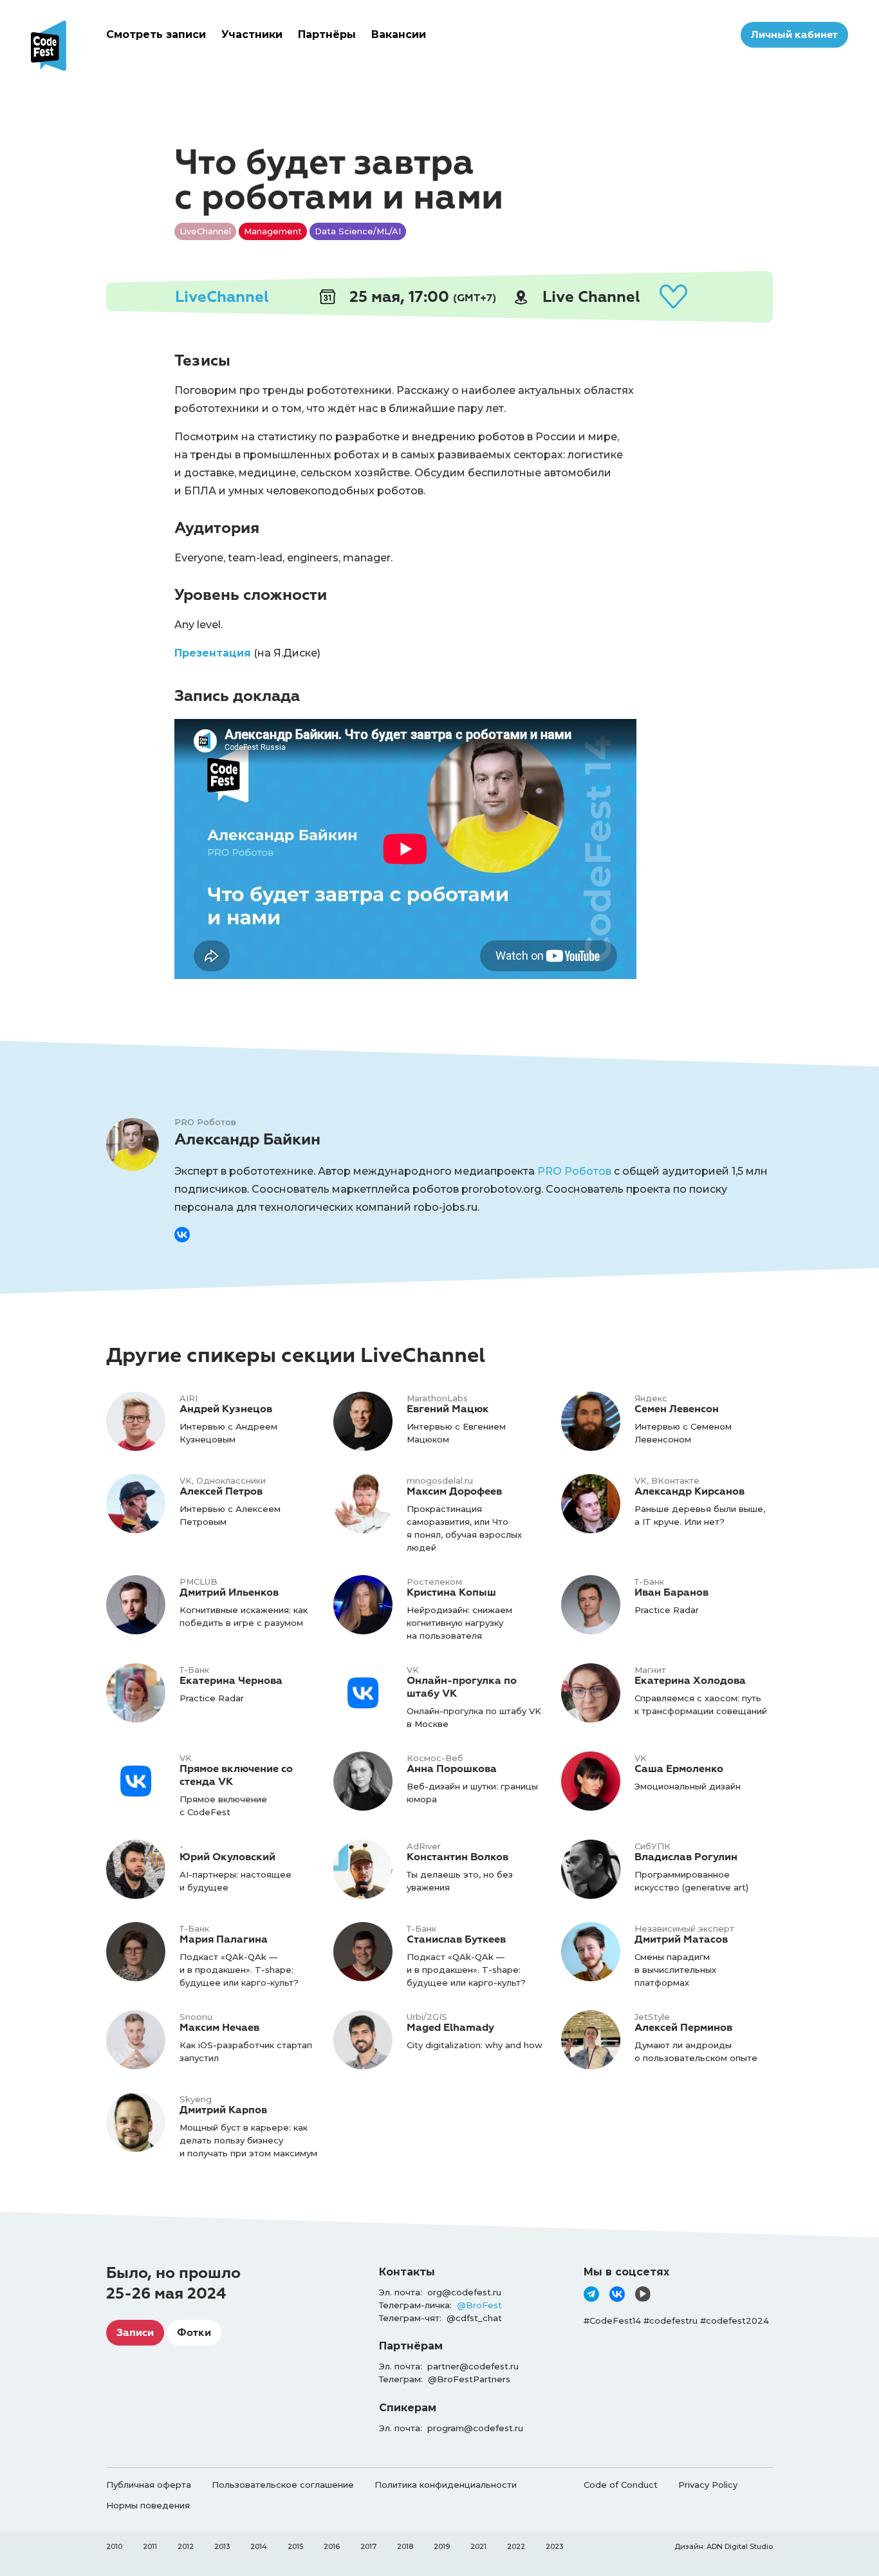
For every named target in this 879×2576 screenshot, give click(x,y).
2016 (332, 2546)
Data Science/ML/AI (358, 231)
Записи (135, 2333)
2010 (114, 2546)
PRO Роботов (574, 1171)
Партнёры (327, 34)
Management (273, 231)
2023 (554, 2546)
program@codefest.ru (475, 2428)
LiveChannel (222, 297)
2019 (442, 2546)
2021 (478, 2546)
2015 (295, 2546)
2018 (405, 2546)
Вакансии (399, 34)
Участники (252, 34)
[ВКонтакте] (182, 1235)
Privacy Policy (708, 2485)
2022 (516, 2546)
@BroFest (479, 2305)
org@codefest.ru (464, 2292)
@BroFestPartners (469, 2379)
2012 (186, 2546)
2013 (222, 2546)
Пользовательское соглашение (283, 2485)
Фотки (194, 2333)
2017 (368, 2546)
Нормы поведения (148, 2505)
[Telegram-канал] (591, 2294)
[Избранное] (673, 297)
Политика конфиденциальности (446, 2485)
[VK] (617, 2294)
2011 (150, 2546)
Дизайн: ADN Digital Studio (724, 2546)
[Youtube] (643, 2294)
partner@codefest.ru (473, 2366)
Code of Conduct (621, 2485)
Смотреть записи (156, 34)
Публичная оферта (149, 2485)
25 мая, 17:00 (421, 297)
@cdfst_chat (474, 2318)
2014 (259, 2546)
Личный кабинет (794, 35)
